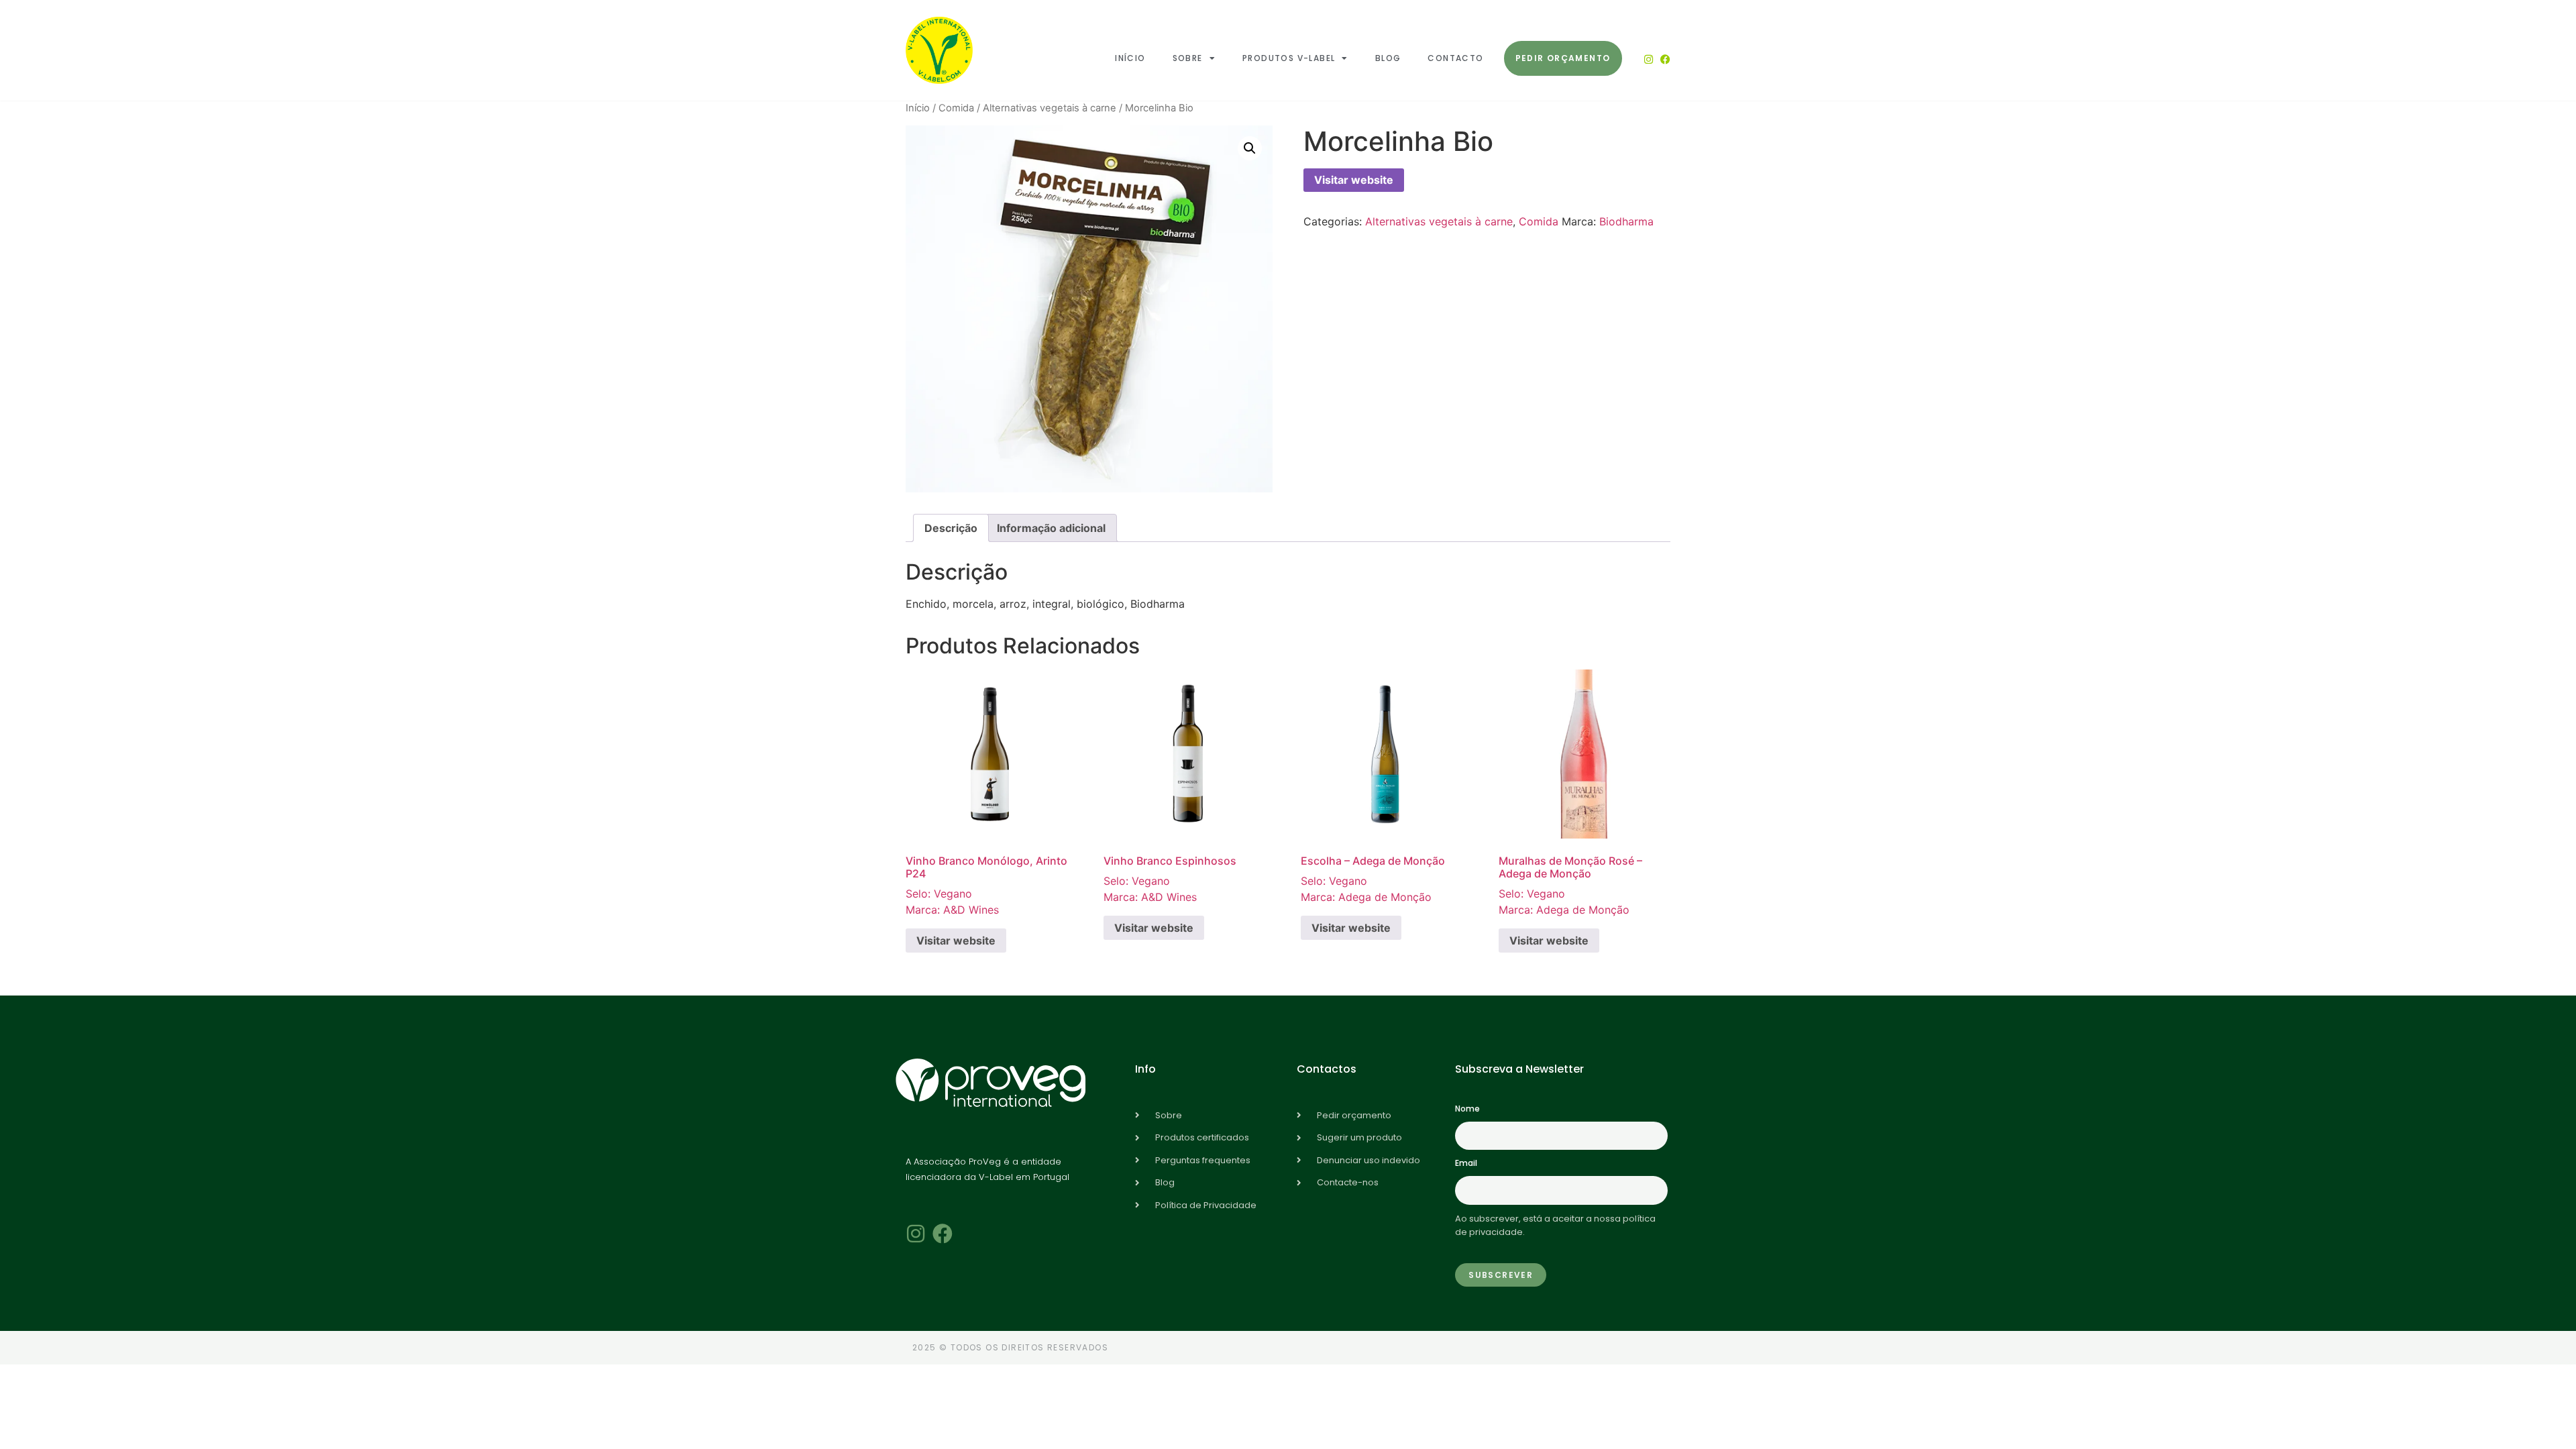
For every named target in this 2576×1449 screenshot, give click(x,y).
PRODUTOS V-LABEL (1289, 58)
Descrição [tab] (951, 528)
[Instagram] (1649, 59)
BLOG (1388, 58)
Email (1466, 1163)
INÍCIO (1130, 58)
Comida (956, 108)
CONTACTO (1455, 58)
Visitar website (1354, 180)
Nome (1467, 1109)
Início (918, 108)
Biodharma (1626, 221)
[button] (1250, 148)
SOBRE (1188, 58)
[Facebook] (1665, 59)
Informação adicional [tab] (1051, 528)
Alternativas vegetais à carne (1050, 108)
